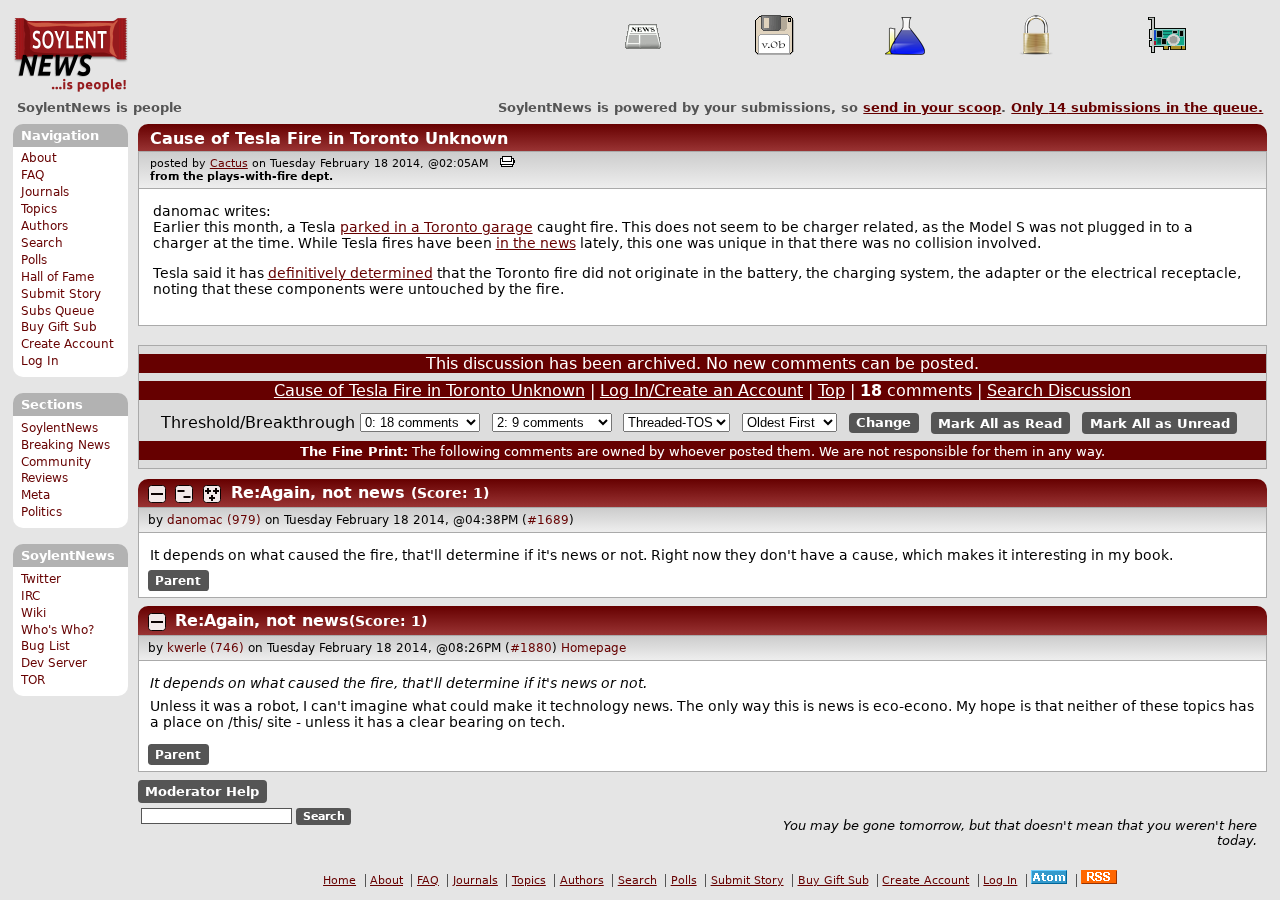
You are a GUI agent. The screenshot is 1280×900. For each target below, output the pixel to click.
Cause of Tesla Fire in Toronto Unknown (329, 138)
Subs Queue (57, 311)
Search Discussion (1059, 390)
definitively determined (350, 273)
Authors (44, 226)
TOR (33, 680)
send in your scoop (932, 107)
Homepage (593, 648)
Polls (34, 260)
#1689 (548, 520)
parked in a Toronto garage (436, 227)
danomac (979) (214, 520)
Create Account (67, 344)
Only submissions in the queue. (1137, 107)
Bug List (45, 646)
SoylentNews (70, 55)
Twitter (41, 579)
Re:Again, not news (318, 492)
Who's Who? (57, 630)
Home (339, 880)
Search (42, 243)
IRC (30, 596)
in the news (536, 243)
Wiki (33, 613)
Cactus (229, 163)
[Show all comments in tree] (212, 494)
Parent (178, 581)
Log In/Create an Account (701, 390)
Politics (41, 512)
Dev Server (54, 663)
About (39, 158)
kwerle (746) (205, 648)
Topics (39, 209)
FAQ (32, 175)
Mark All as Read (1000, 422)
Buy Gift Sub (59, 327)
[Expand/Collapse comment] (157, 494)
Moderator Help (202, 791)
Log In (40, 361)
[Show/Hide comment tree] (184, 494)
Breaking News (65, 445)
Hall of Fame (57, 277)
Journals (45, 192)
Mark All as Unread (1160, 422)
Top (831, 390)
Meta (35, 495)
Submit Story (61, 294)
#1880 (531, 648)
